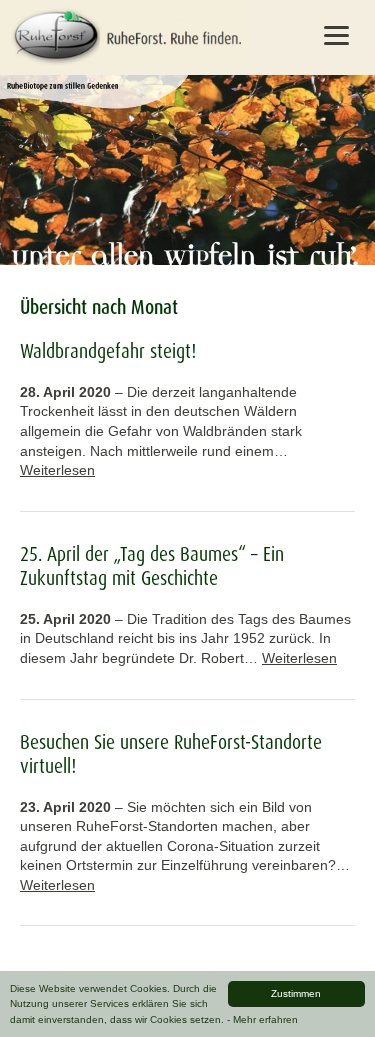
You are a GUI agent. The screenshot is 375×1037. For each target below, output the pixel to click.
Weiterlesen (57, 470)
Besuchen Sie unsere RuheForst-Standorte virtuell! (171, 754)
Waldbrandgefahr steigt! (108, 351)
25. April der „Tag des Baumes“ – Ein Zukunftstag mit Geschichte (152, 566)
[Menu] (336, 35)
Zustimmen (296, 993)
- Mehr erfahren (262, 1019)
